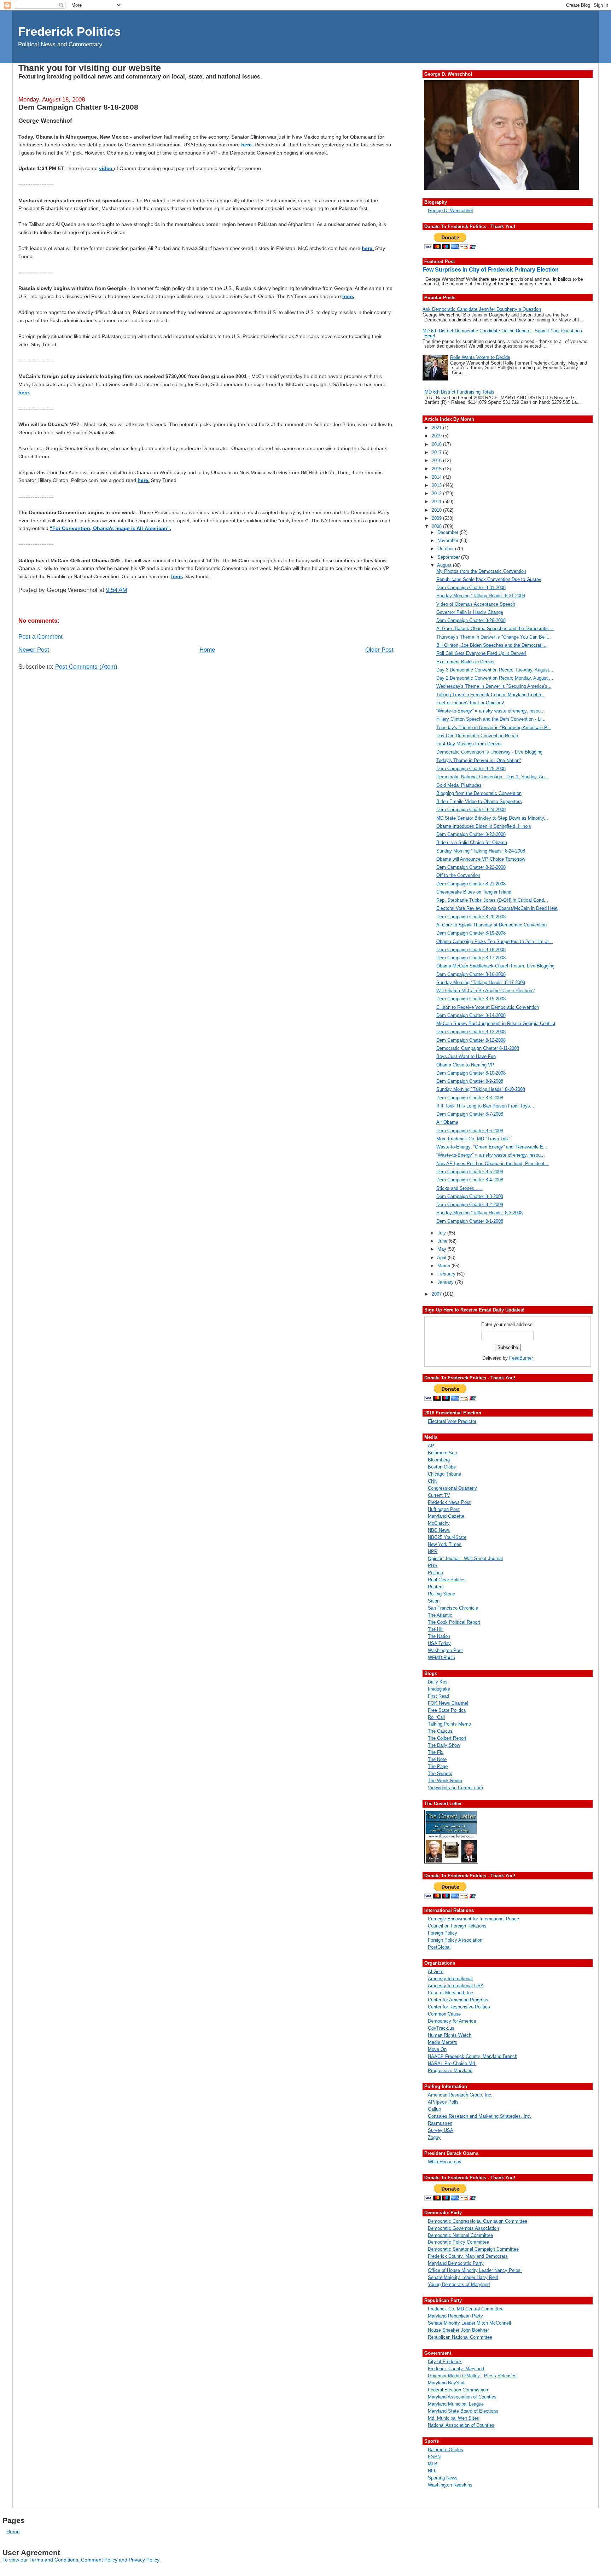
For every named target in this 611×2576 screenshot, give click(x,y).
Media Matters (443, 2042)
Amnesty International (450, 1979)
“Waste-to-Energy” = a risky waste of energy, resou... (491, 711)
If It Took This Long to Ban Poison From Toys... (485, 1106)
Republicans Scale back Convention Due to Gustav (489, 579)
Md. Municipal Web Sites (453, 2418)
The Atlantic (440, 1615)
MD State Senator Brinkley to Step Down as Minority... (492, 818)
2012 (437, 493)
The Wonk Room (445, 1781)
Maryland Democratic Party (456, 2263)
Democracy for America (452, 2021)
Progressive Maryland (450, 2071)
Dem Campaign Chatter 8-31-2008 (471, 588)
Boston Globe (442, 1467)
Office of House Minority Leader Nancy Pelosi (475, 2270)
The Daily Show (444, 1745)
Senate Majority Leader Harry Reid (463, 2277)
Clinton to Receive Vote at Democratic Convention (488, 1007)
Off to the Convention (458, 875)
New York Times (445, 1544)
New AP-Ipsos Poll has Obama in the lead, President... (493, 1164)
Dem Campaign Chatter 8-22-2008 (471, 867)
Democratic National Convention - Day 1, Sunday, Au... (493, 777)
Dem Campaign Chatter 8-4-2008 (470, 1180)
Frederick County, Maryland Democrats (468, 2256)
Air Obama (447, 1122)
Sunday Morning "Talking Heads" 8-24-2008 (481, 851)
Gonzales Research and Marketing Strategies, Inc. (480, 2116)
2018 (437, 444)
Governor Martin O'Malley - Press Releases (472, 2376)
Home (207, 650)
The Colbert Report (447, 1738)
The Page (438, 1766)
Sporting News (443, 2478)
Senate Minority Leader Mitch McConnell (469, 2323)
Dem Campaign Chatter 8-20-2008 (471, 917)
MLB (433, 2464)
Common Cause (444, 2014)
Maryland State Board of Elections (463, 2411)
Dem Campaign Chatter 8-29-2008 (471, 620)
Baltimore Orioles (446, 2450)
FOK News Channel (448, 1703)
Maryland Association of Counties (462, 2397)
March (444, 1266)
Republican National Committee (460, 2337)
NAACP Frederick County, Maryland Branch (473, 2056)
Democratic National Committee (460, 2235)
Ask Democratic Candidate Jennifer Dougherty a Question (482, 309)
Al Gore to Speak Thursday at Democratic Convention (491, 925)
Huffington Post (444, 1509)
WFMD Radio (441, 1658)
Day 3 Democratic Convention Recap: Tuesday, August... (495, 670)
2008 (437, 526)
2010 (437, 510)
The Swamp (440, 1773)
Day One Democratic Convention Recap (477, 736)
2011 (437, 502)
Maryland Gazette (446, 1516)
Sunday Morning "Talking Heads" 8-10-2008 (481, 1089)
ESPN (434, 2457)
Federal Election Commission (458, 2390)
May (443, 1249)
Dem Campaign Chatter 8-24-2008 (471, 810)
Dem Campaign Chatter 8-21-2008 (471, 884)
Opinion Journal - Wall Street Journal (465, 1559)
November (449, 540)
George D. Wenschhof (450, 211)
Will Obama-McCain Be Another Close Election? (485, 991)
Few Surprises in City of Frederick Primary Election (491, 270)
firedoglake (439, 1689)
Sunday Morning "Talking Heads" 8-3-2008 (479, 1213)
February (447, 1274)
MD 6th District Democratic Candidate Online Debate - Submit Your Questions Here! (502, 333)
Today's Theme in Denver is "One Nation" (479, 760)
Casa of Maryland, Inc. (451, 1993)
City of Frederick (445, 2362)
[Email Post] (130, 590)
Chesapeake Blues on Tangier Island (474, 892)
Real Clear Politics (447, 1580)
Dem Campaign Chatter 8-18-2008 (78, 107)
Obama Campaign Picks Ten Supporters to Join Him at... (495, 941)
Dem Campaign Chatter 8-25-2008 (471, 769)
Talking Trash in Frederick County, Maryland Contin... (491, 695)
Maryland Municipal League (456, 2404)
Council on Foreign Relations (457, 1926)
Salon (434, 1601)
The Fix (436, 1752)
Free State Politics (447, 1710)
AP (431, 1446)
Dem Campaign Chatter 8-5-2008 (470, 1172)
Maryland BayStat (446, 2383)
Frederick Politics (69, 31)
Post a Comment (40, 637)
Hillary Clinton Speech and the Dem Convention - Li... (491, 719)
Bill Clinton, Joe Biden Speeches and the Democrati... (491, 645)
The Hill (436, 1629)
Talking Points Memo (449, 1724)
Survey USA (441, 2130)
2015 (437, 469)
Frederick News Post (449, 1502)
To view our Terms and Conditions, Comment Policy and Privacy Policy (81, 2560)
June (443, 1241)
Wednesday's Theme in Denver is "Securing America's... (494, 686)
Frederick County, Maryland (456, 2369)
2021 (437, 428)
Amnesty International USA (456, 1986)
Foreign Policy (443, 1933)
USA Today (439, 1643)
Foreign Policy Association (455, 1940)
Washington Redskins (450, 2485)
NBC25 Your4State (447, 1537)
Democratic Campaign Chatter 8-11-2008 (478, 1048)
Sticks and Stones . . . (459, 1188)
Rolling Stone (441, 1594)
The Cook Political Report (454, 1622)
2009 (437, 518)
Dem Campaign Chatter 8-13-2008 (471, 1032)
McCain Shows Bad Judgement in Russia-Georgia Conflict (496, 1024)
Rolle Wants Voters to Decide (480, 357)
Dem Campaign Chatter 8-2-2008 (470, 1205)
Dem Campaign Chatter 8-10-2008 (471, 1073)
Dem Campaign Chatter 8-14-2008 (471, 1015)
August (445, 565)
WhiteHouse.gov (445, 2162)
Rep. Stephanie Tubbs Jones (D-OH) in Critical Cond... (492, 900)
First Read (438, 1696)
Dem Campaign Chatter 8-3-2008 (470, 1196)
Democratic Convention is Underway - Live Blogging (489, 752)
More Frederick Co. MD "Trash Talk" (473, 1139)
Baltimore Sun (442, 1453)
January (446, 1282)
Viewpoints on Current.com (455, 1788)
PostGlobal (439, 1947)
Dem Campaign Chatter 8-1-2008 (470, 1221)
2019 (437, 436)
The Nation (439, 1636)
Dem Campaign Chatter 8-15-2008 (471, 999)
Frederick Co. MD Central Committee (466, 2309)
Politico (435, 1573)
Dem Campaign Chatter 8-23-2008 (471, 834)
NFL (432, 2471)
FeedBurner (521, 1358)
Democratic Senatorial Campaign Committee (473, 2249)
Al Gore (436, 1972)
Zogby (434, 2137)
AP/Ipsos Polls (443, 2102)
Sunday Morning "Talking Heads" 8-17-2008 (481, 982)
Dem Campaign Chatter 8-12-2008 (471, 1040)
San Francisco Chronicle (453, 1608)
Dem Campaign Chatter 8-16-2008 (471, 974)
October (446, 549)
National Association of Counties (461, 2425)
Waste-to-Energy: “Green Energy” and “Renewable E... (492, 1147)
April (442, 1258)
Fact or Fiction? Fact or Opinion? (470, 703)
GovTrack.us (441, 2028)
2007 (437, 1294)
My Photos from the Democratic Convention (481, 571)
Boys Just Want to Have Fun (466, 1056)
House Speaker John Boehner (458, 2330)
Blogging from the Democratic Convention (479, 793)
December (449, 532)
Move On (437, 2049)
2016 (437, 461)
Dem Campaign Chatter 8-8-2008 (470, 1098)
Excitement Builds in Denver (465, 662)
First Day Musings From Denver (469, 744)
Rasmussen (440, 2123)
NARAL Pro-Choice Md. (452, 2063)
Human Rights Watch (450, 2035)
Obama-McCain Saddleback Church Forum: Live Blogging (495, 966)
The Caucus (440, 1731)
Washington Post (445, 1650)
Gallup (434, 2109)
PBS (433, 1566)
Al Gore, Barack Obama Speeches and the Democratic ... (495, 629)
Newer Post (34, 650)
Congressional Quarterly (452, 1488)
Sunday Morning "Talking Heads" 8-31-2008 (481, 596)
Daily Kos (438, 1682)
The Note (437, 1759)
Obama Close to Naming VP (465, 1065)
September (449, 557)
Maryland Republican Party (455, 2316)
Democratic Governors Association (463, 2228)
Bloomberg (439, 1460)
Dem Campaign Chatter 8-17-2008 (471, 958)
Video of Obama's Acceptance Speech (476, 604)
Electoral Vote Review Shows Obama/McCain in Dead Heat (497, 908)
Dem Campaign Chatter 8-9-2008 (470, 1081)
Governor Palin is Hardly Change (470, 612)
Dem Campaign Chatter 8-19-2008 (471, 933)
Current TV (439, 1495)
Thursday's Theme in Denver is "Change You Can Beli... (494, 637)
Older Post (379, 650)
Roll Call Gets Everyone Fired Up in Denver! (481, 653)
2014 (437, 477)
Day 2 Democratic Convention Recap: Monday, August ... (495, 678)
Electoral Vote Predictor (452, 1421)
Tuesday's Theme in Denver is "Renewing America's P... (494, 728)
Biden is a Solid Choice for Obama (472, 842)
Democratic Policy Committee (458, 2242)
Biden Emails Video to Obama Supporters (479, 801)
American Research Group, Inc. (460, 2095)
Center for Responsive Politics (459, 2007)
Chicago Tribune (444, 1474)
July (442, 1233)
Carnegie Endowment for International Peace (473, 1919)
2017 (437, 452)
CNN (433, 1481)
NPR (433, 1551)
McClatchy (439, 1523)
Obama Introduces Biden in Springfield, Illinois (484, 826)
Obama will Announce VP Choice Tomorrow (481, 859)
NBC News (439, 1530)
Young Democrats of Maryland (459, 2284)
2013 (437, 485)
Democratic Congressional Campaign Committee (478, 2221)
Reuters (436, 1587)
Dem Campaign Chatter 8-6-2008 (470, 1131)
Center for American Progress (458, 2000)
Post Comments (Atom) (86, 667)
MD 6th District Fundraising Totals (459, 392)
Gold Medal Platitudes (459, 785)
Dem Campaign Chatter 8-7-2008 (470, 1114)
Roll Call (436, 1717)
